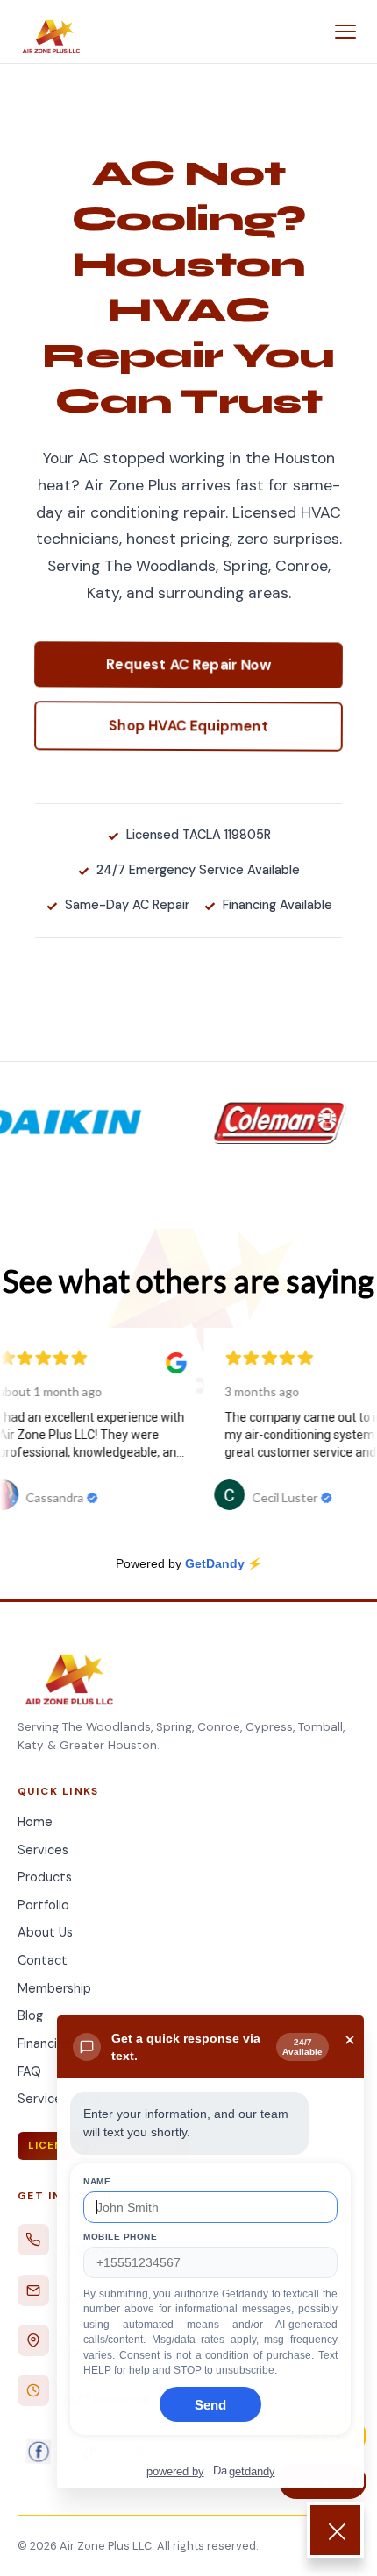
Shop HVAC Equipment (189, 725)
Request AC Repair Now (189, 664)
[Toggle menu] (345, 32)
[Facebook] (39, 2452)
